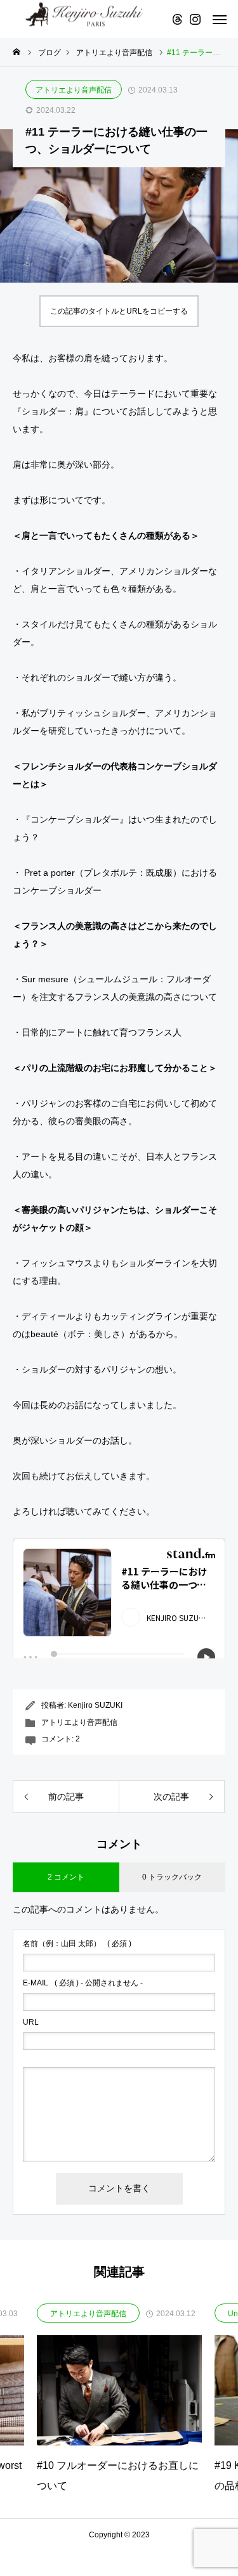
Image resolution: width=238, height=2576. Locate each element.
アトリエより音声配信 (74, 90)
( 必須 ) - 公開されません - (83, 1983)
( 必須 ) (77, 1944)
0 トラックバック (172, 1877)
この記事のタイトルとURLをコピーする (119, 311)
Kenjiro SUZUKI (95, 1705)
